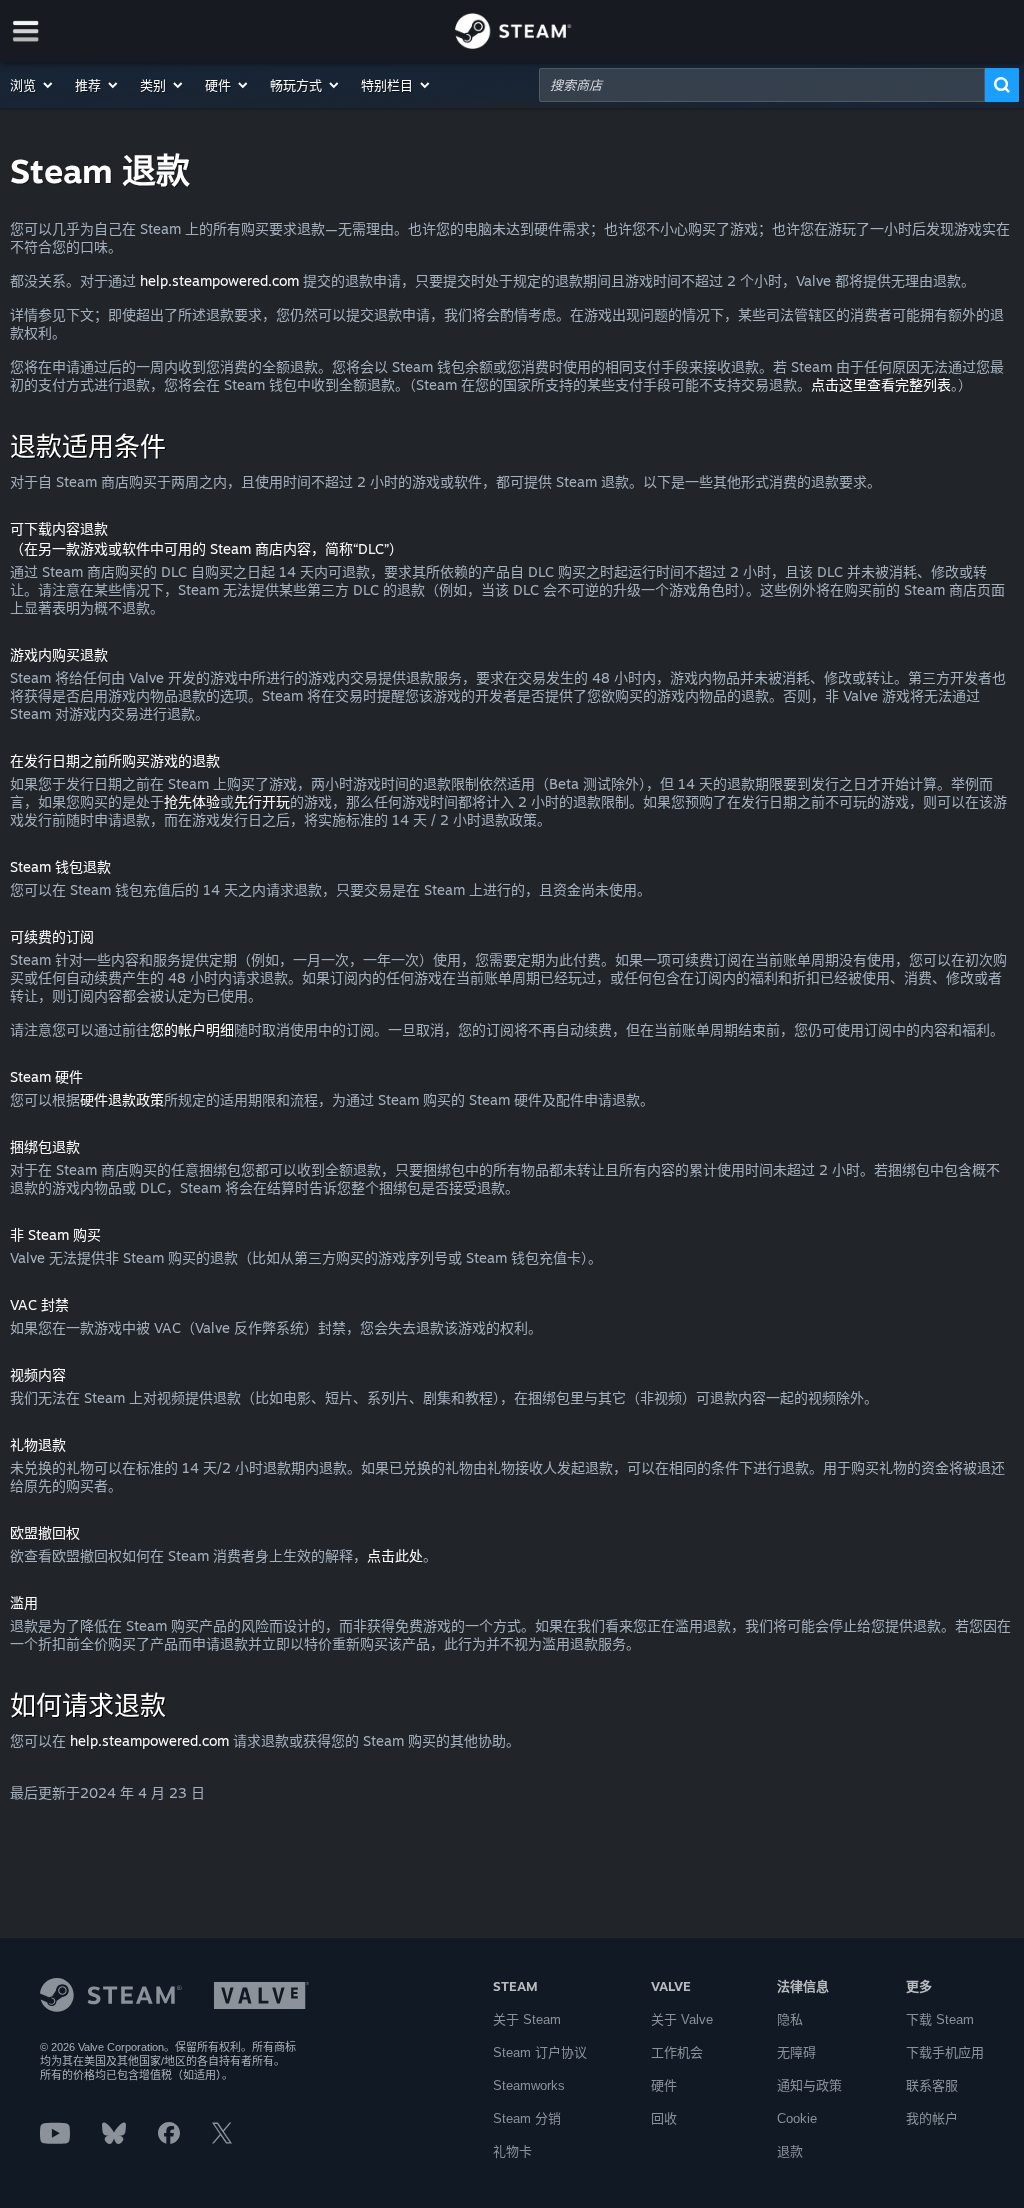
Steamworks (529, 2085)
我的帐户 (932, 2118)
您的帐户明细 (192, 1029)
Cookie (797, 2118)
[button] (32, 85)
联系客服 (932, 2085)
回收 (664, 2118)
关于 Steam (527, 2019)
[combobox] (762, 85)
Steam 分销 (527, 2118)
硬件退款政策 (122, 1099)
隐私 (790, 2019)
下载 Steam (940, 2019)
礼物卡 (512, 2151)
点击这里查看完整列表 (881, 384)
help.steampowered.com (219, 280)
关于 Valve (682, 2019)
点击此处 (395, 1555)
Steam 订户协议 (540, 2052)
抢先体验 (192, 801)
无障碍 (796, 2052)
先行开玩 (262, 801)
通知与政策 (809, 2085)
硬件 (664, 2085)
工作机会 (677, 2052)
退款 (790, 2151)
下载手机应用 (945, 2052)
